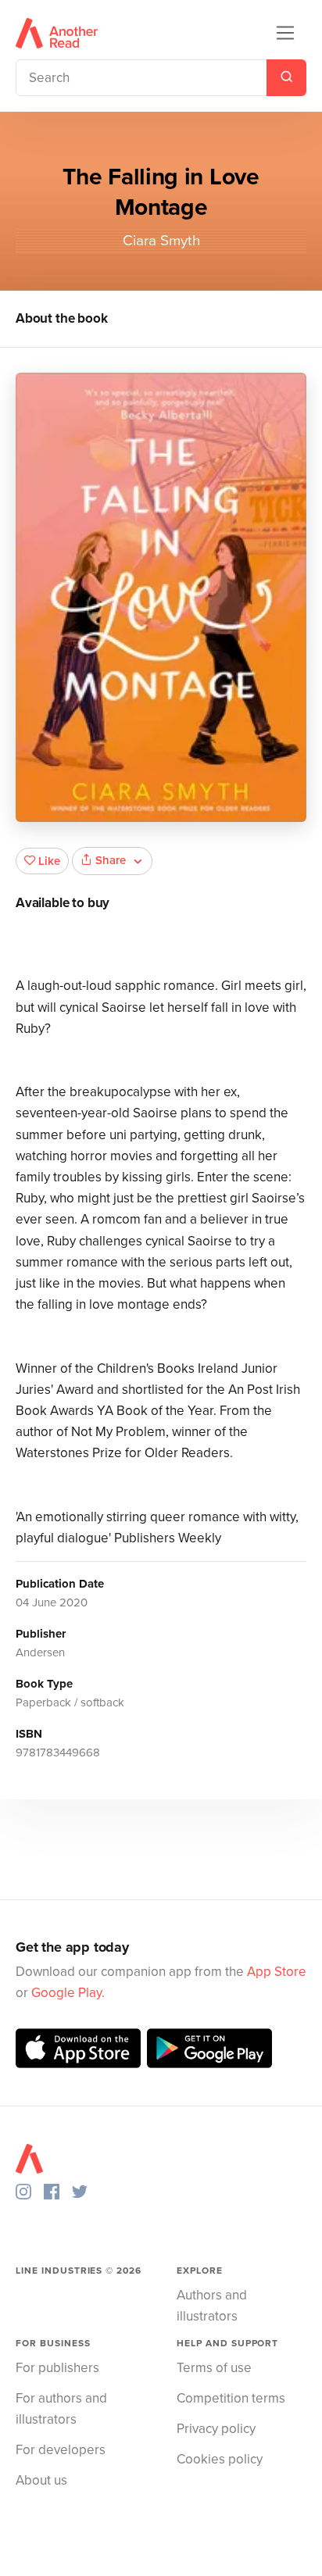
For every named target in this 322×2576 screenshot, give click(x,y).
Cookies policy (220, 2459)
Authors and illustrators (212, 2306)
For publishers (57, 2368)
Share (111, 860)
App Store (277, 1972)
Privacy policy (216, 2429)
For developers (61, 2450)
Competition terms (231, 2398)
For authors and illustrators (61, 2409)
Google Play (66, 1993)
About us (41, 2480)
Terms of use (214, 2368)
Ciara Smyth (161, 241)
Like (49, 861)
